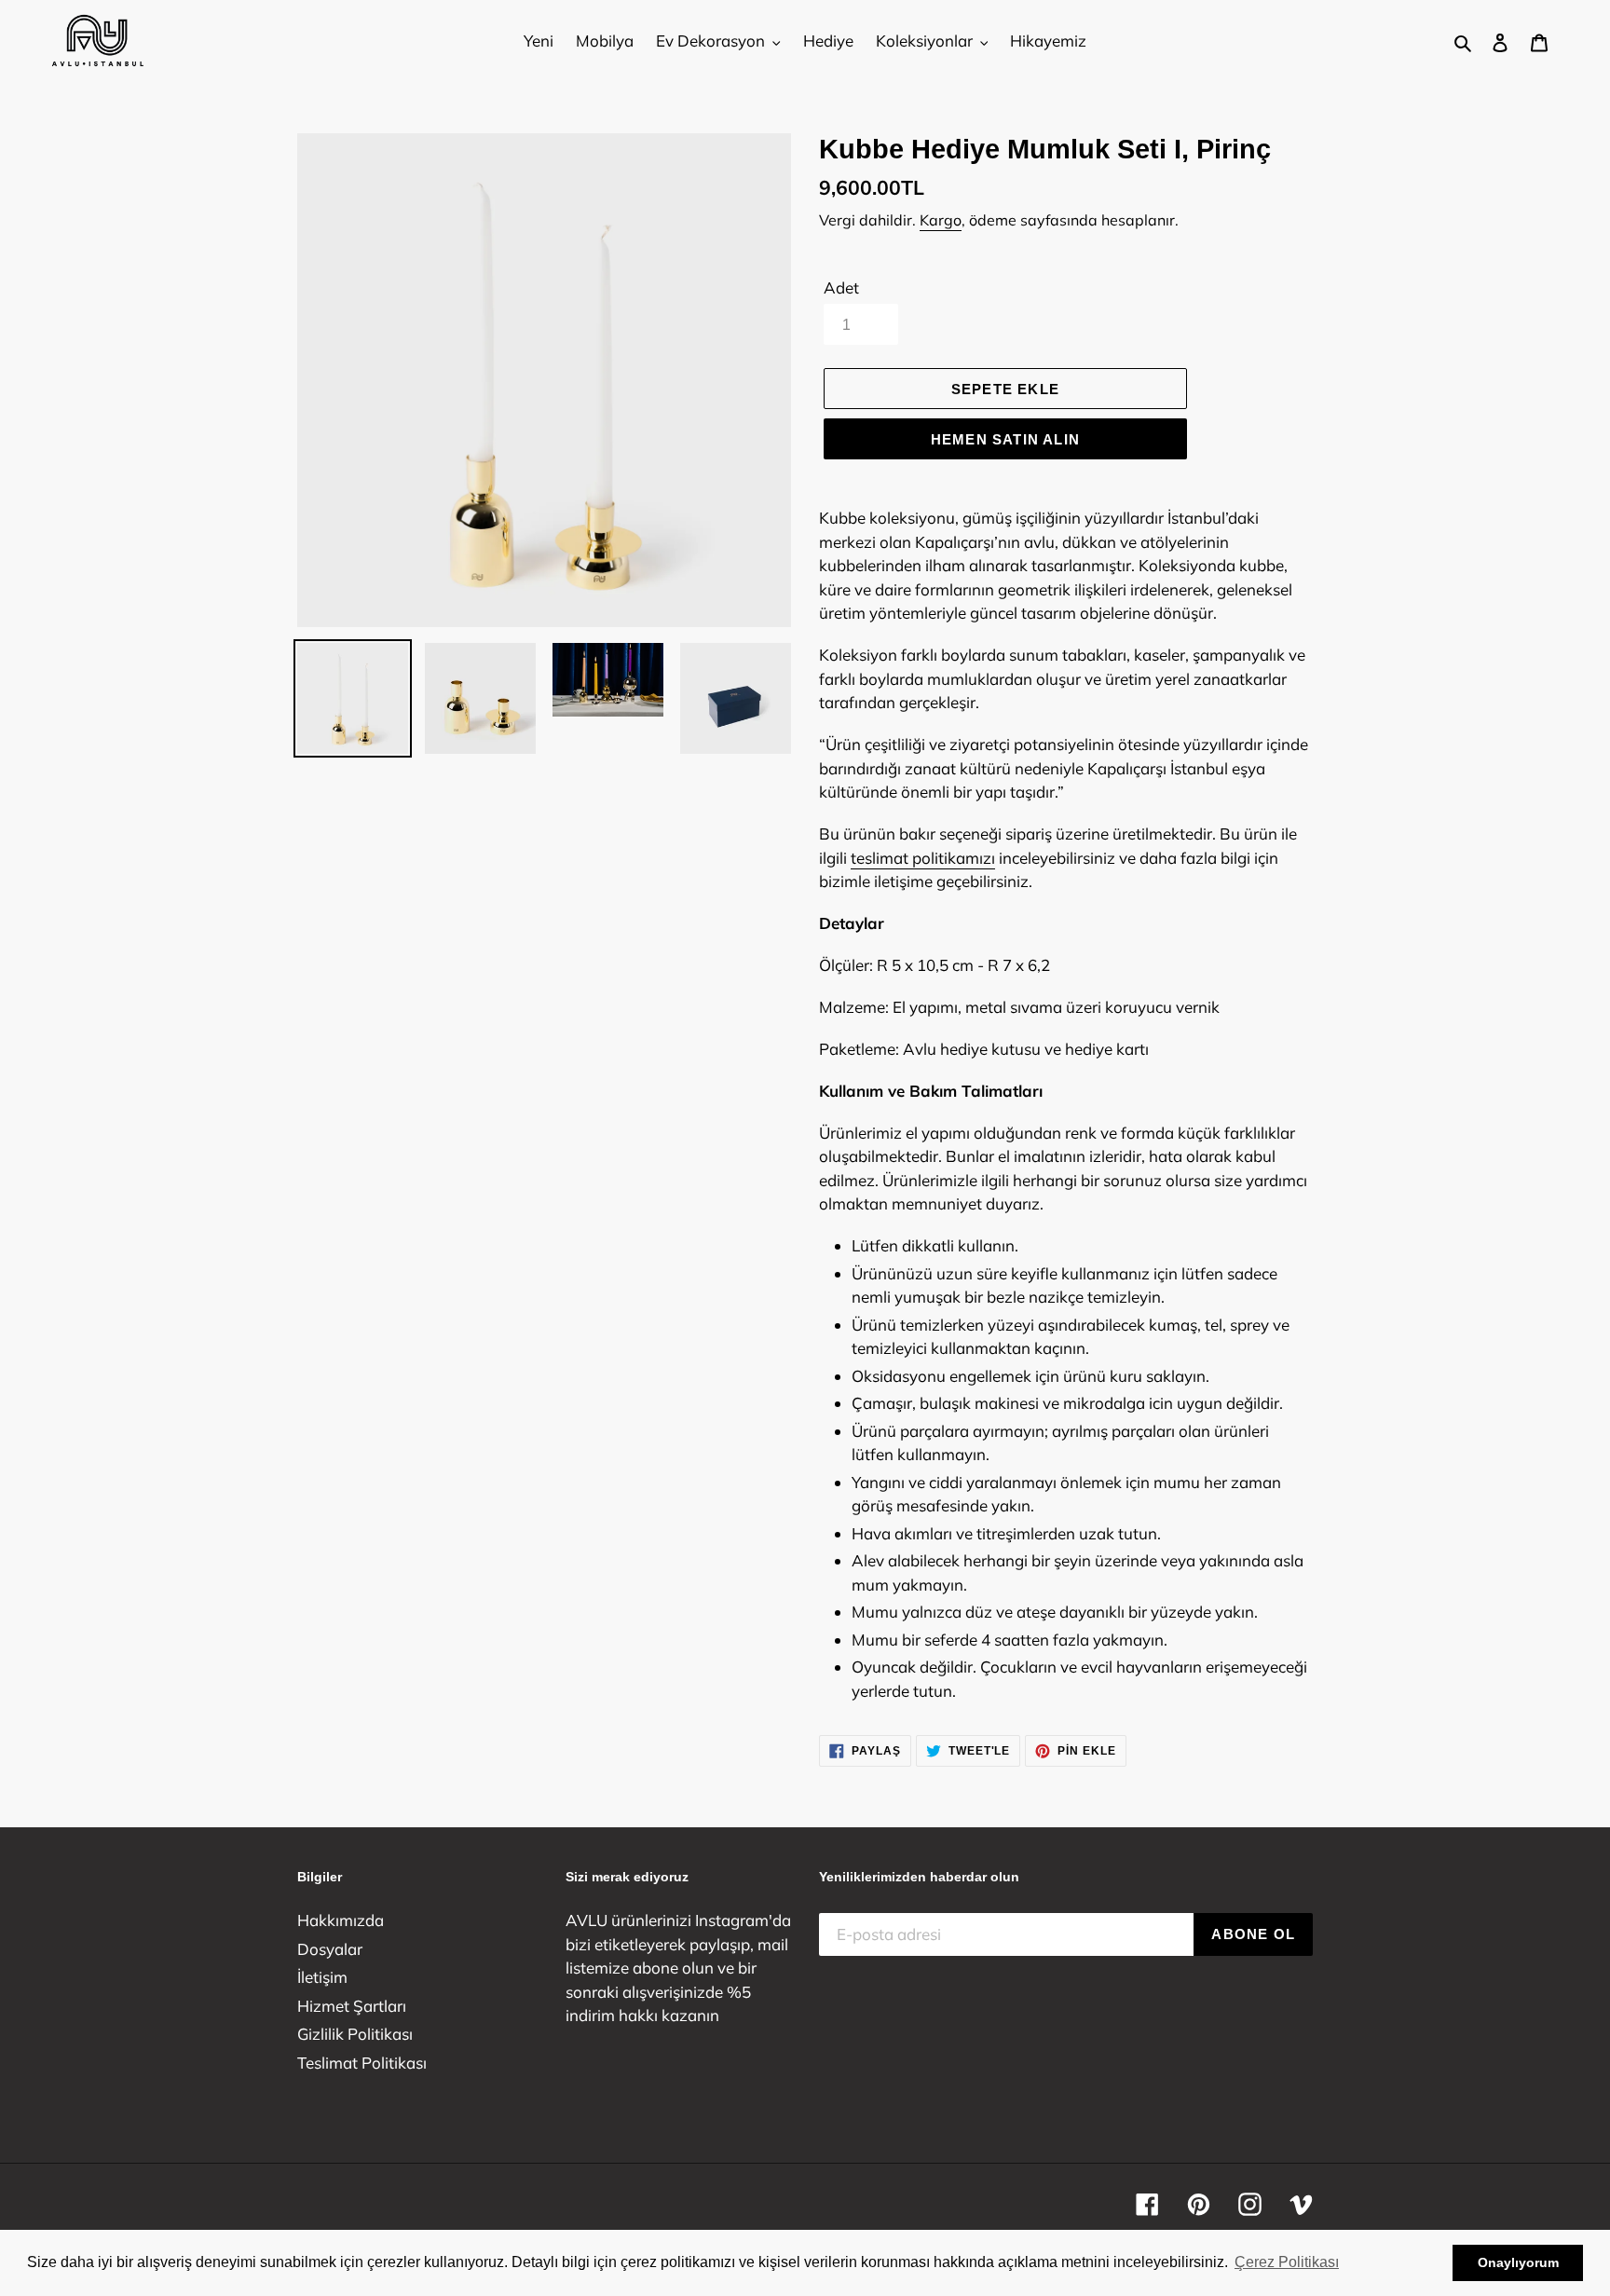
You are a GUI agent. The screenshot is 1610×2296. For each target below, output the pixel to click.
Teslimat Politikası (362, 2063)
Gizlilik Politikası (355, 2034)
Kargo (941, 220)
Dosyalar (330, 1949)
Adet (841, 287)
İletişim (322, 1977)
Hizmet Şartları (352, 2006)
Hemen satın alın (1005, 439)
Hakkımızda (341, 1920)
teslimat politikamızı (923, 858)
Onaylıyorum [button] (1518, 2262)
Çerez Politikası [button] (1287, 2262)
